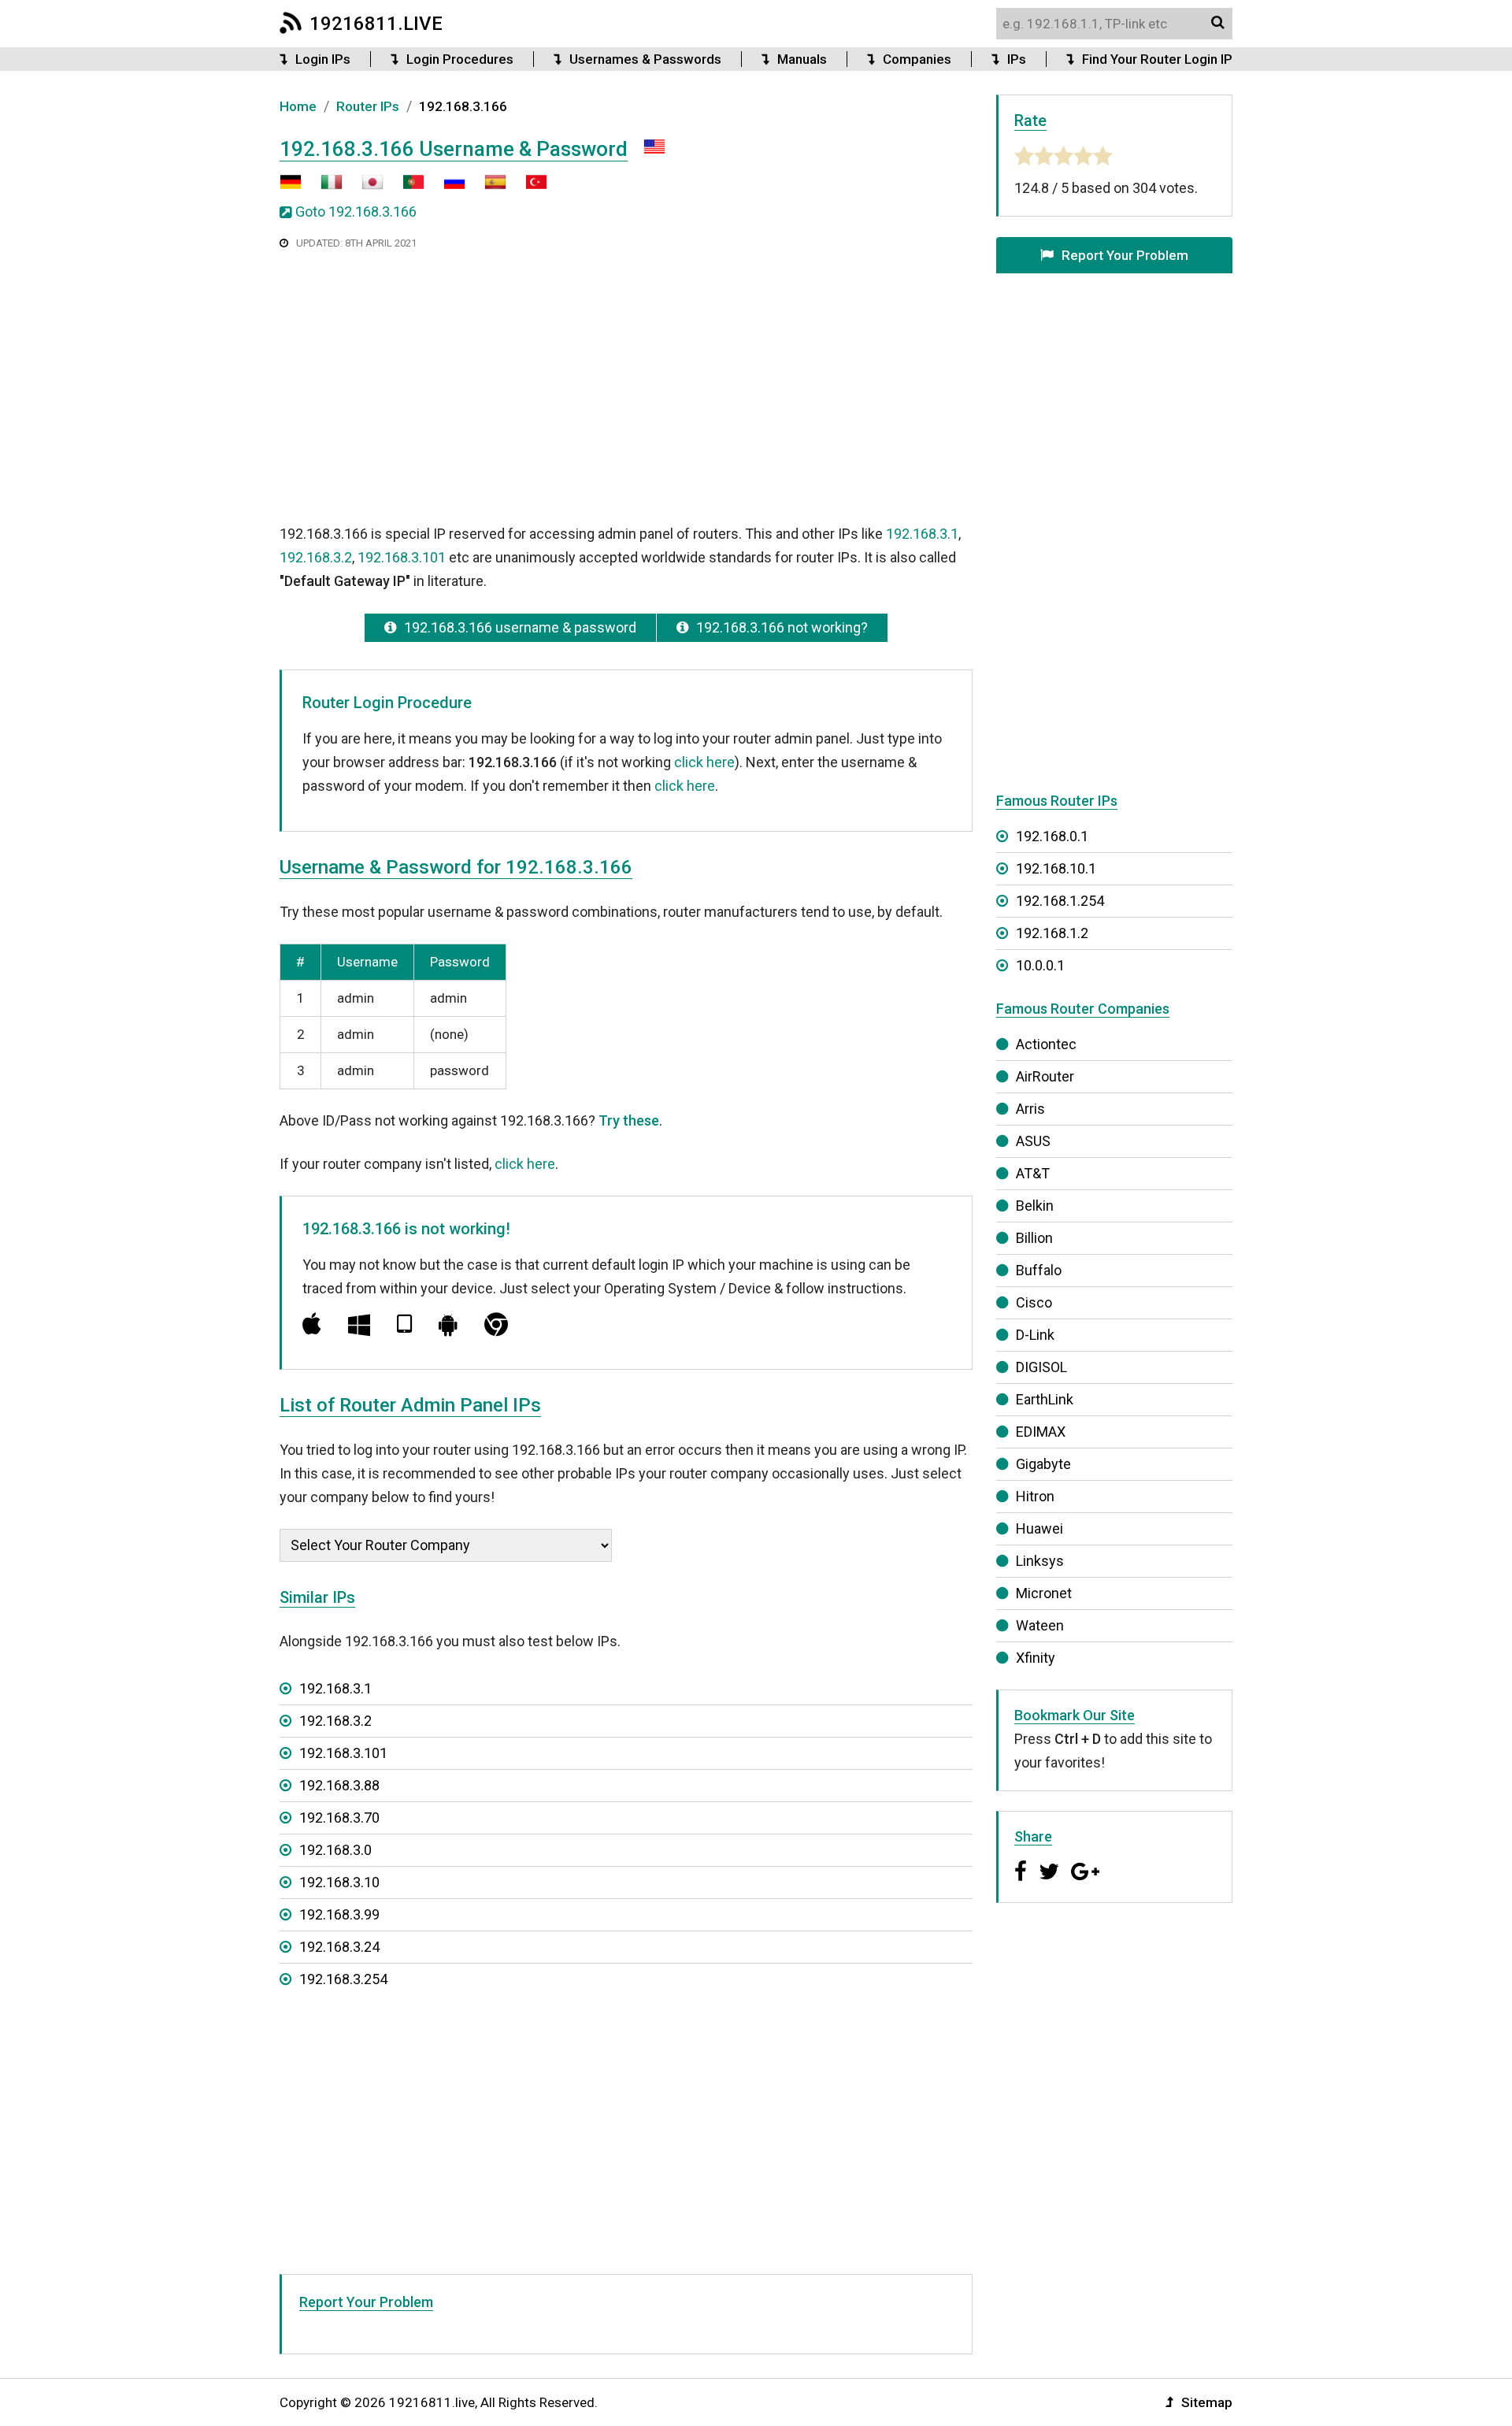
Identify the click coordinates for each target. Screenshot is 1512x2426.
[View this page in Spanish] (487, 188)
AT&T (1033, 1173)
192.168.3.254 (343, 1979)
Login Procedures (460, 59)
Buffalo (1039, 1270)
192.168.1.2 (1052, 933)
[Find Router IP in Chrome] (496, 1324)
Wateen (1040, 1625)
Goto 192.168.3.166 (356, 211)
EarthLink (1045, 1399)
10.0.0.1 (1040, 965)
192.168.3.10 (339, 1882)
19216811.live (376, 24)
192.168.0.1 (1052, 836)
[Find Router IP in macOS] (312, 1324)
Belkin (1035, 1206)
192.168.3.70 (339, 1818)
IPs (1017, 59)
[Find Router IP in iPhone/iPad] (404, 1324)
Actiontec (1046, 1044)
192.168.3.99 (339, 1914)
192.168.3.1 (922, 534)
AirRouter (1045, 1076)
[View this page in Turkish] (528, 188)
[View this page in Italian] (324, 188)
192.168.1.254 (1060, 901)
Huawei (1039, 1528)
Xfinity (1036, 1658)
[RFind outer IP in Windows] (359, 1324)
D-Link (1035, 1335)
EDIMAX (1041, 1432)
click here (704, 762)
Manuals (802, 59)
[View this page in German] (291, 188)
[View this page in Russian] (447, 188)
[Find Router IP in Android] (448, 1324)
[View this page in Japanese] (365, 188)
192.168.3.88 (339, 1785)
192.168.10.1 (1056, 868)
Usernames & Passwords (645, 59)
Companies (917, 59)
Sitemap (1207, 2402)
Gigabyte (1043, 1464)
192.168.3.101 (402, 557)
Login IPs (323, 59)
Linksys (1040, 1561)
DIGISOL (1041, 1367)
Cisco (1034, 1302)
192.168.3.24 (339, 1947)
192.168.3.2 (316, 557)
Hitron (1035, 1496)
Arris (1030, 1109)
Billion (1034, 1238)
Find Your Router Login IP (1157, 59)
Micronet (1044, 1593)
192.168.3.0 (335, 1850)
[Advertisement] (626, 385)
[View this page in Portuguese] (406, 188)
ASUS (1033, 1141)
